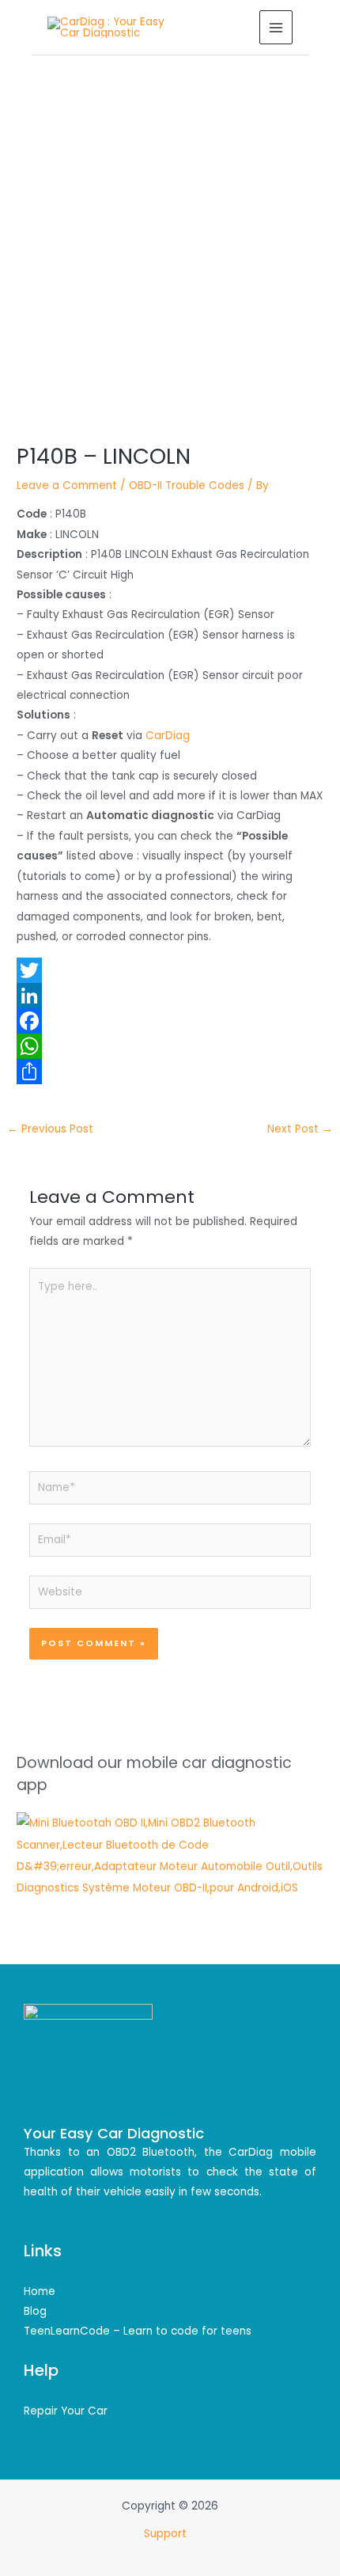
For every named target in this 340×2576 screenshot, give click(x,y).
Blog (35, 2311)
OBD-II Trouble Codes (187, 486)
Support (167, 2534)
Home (40, 2291)
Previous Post (50, 1129)
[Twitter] (170, 970)
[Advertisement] (170, 233)
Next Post (300, 1129)
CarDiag (168, 736)
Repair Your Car (66, 2411)
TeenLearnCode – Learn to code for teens (138, 2331)
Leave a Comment (67, 486)
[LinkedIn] (170, 996)
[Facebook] (170, 1021)
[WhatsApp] (170, 1046)
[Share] (170, 1072)
